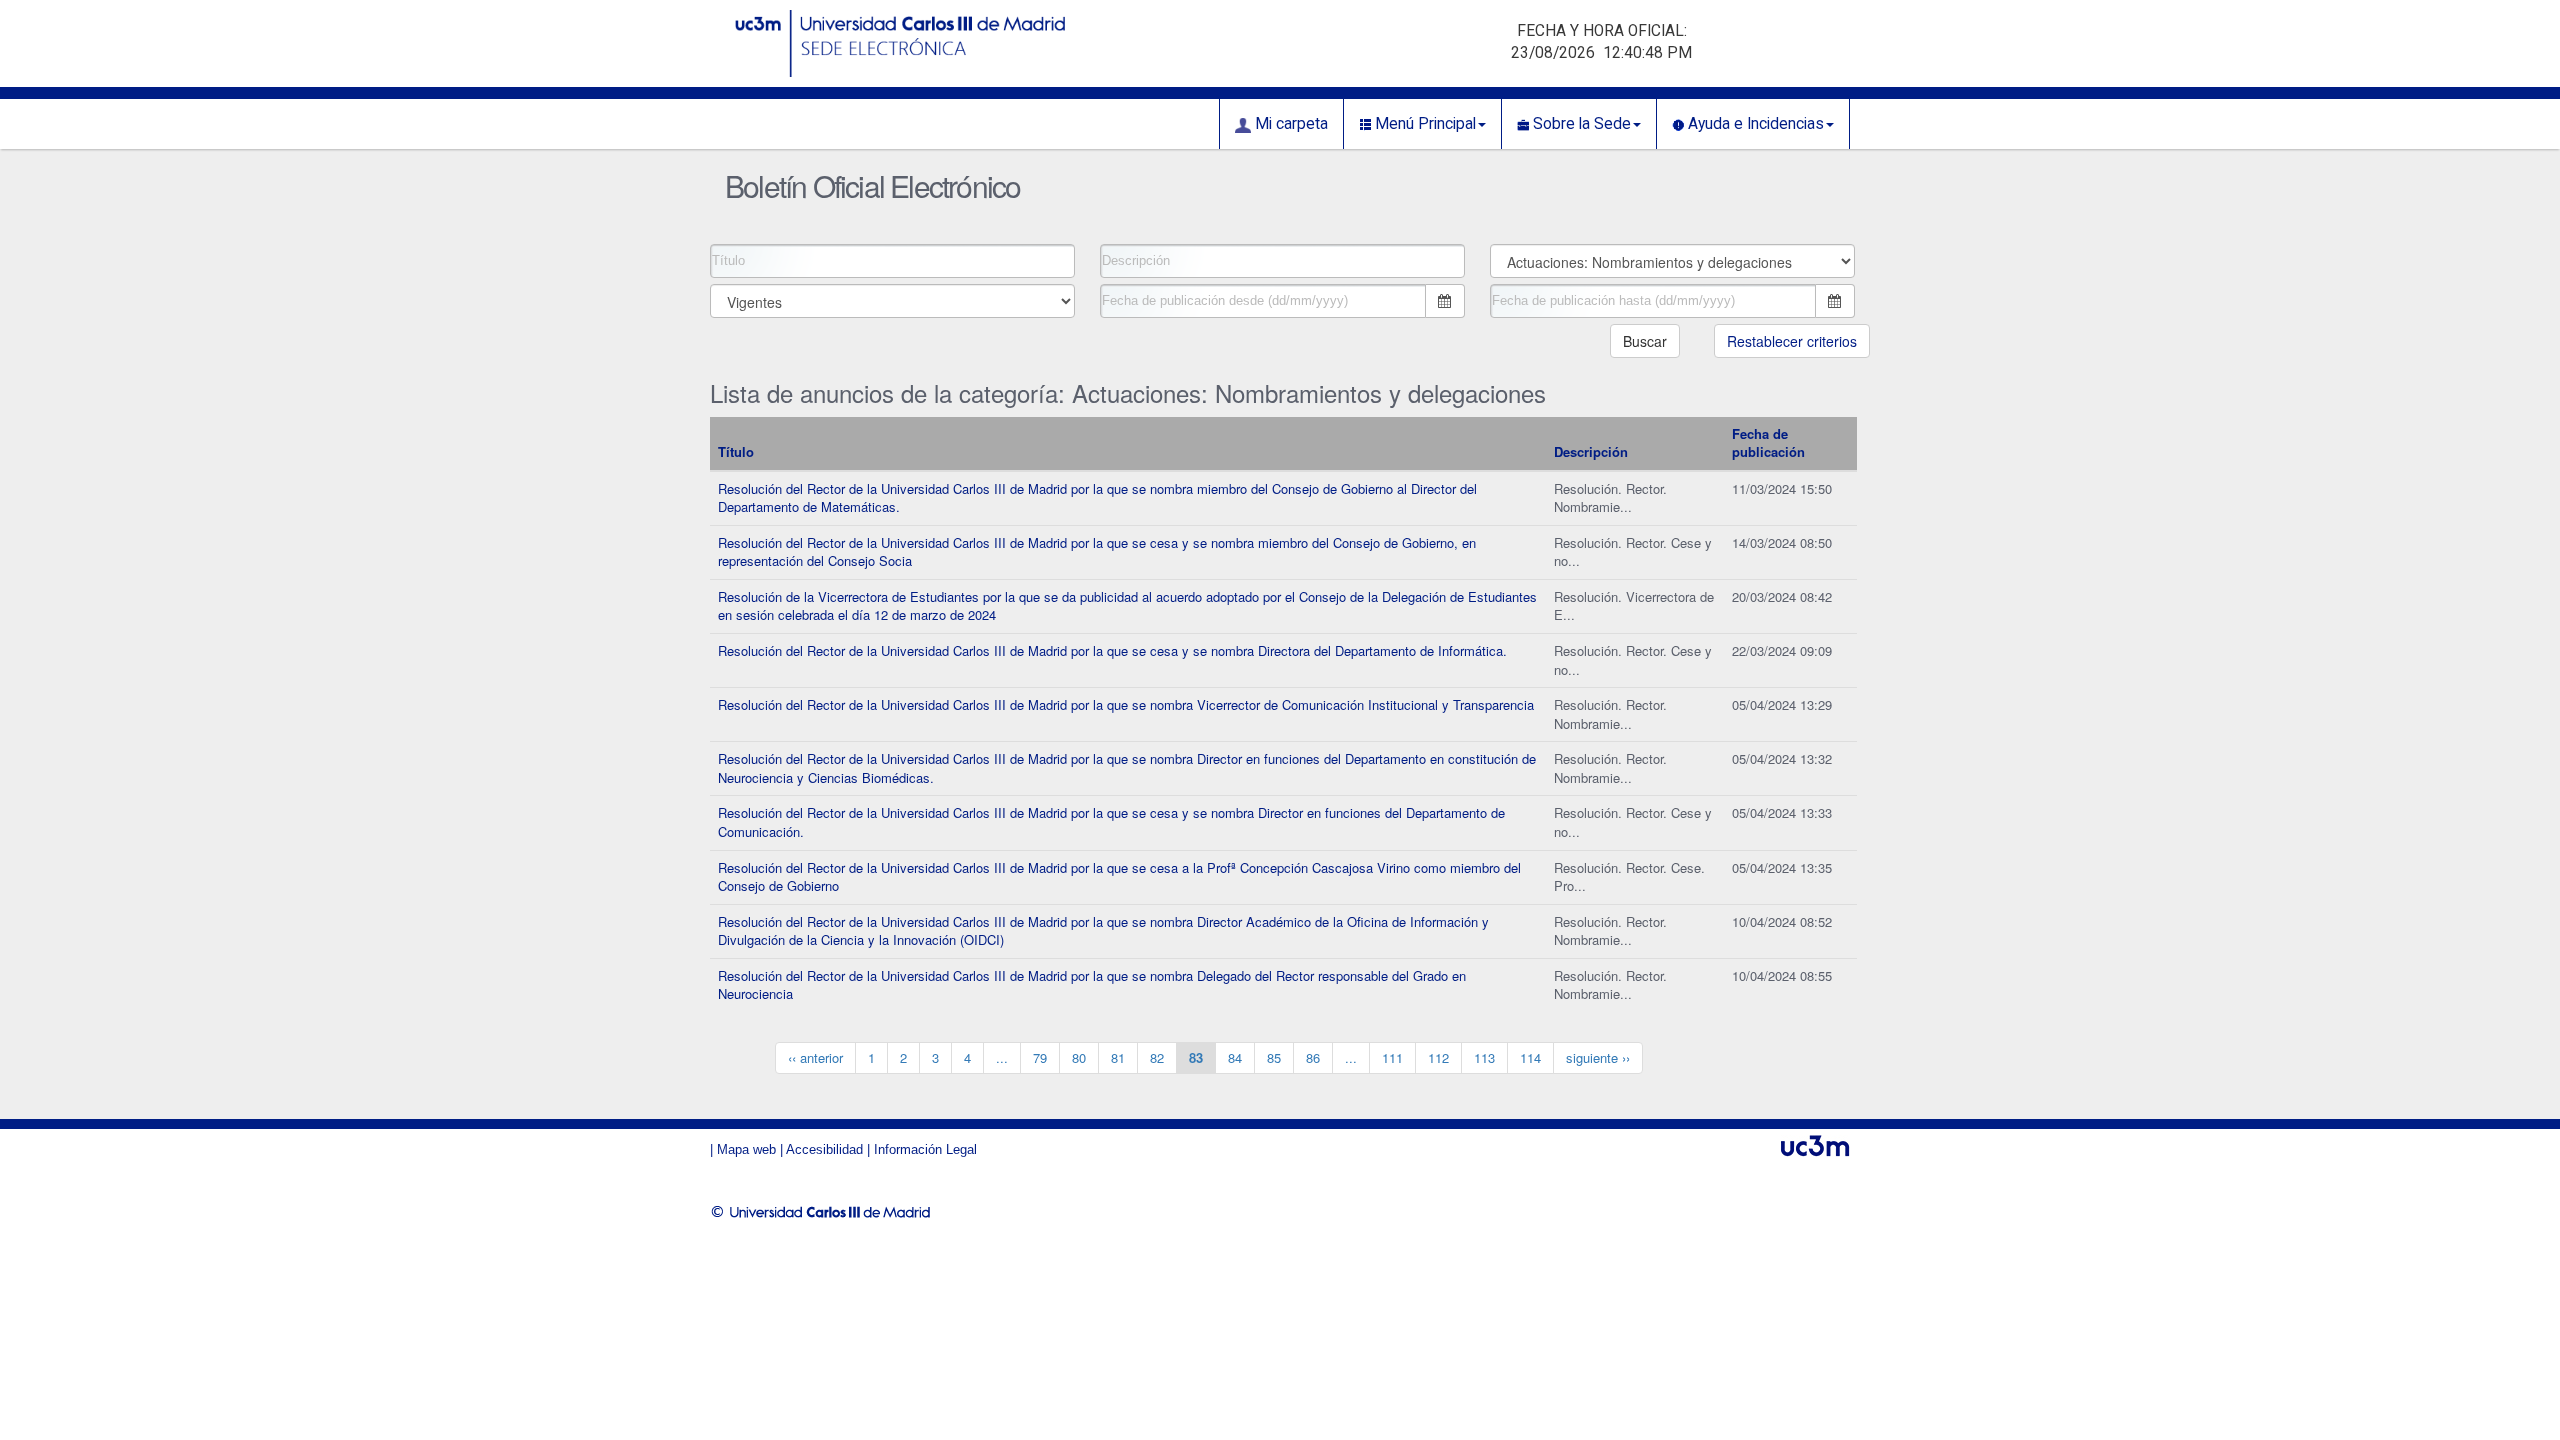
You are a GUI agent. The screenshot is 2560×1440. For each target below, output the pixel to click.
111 (1392, 1057)
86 (1313, 1057)
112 (1438, 1057)
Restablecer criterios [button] (1792, 341)
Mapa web (746, 1149)
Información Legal (925, 1149)
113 (1484, 1057)
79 (1040, 1057)
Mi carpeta (1289, 124)
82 (1157, 1057)
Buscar (1645, 341)
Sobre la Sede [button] (1580, 124)
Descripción (1591, 451)
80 (1079, 1057)
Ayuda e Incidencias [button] (1754, 124)
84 (1235, 1057)
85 (1274, 1057)
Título (736, 451)
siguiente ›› (1598, 1057)
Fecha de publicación (1768, 443)
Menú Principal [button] (1423, 124)
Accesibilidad (824, 1149)
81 (1118, 1057)
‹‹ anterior (815, 1057)
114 (1530, 1057)
